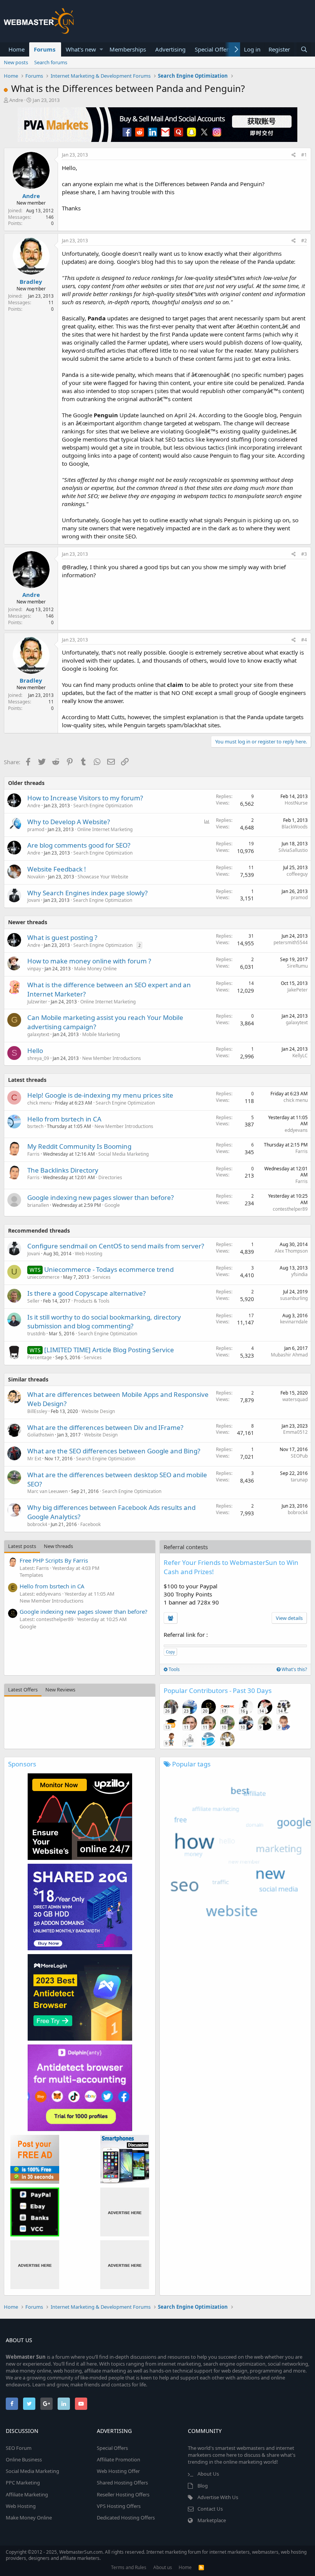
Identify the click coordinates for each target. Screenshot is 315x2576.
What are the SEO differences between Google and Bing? (114, 1451)
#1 (304, 155)
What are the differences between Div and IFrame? (105, 1427)
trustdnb (36, 1334)
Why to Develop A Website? (69, 822)
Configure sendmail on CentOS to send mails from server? (116, 1246)
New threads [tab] (58, 1546)
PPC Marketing (23, 2483)
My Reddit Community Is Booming (79, 1146)
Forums (45, 49)
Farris (33, 1154)
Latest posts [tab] (22, 1546)
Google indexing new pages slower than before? (100, 1197)
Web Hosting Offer (118, 2471)
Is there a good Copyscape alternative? (86, 1293)
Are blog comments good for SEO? (79, 845)
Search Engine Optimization (103, 806)
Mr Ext (34, 1459)
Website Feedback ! (57, 869)
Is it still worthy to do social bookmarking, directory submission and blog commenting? (104, 1322)
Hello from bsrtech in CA (64, 1119)
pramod (36, 829)
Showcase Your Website (103, 877)
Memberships (128, 49)
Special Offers (213, 49)
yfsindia (299, 1274)
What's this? (294, 1669)
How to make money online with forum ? (89, 961)
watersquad (295, 1399)
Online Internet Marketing (105, 829)
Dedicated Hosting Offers (126, 2518)
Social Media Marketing (124, 1154)
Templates (31, 1575)
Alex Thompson (291, 1251)
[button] (101, 49)
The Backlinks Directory (63, 1170)
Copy (170, 1652)
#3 (304, 554)
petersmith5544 (291, 942)
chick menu (39, 1103)
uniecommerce (43, 1277)
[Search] (304, 49)
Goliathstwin (41, 1435)
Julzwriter (37, 1002)
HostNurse (296, 803)
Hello (35, 1051)
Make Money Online (95, 969)
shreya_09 (38, 1058)
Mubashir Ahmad (289, 1355)
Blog (203, 2486)
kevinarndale (294, 1322)
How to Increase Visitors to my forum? (85, 798)
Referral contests (186, 1547)
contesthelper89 (290, 1209)
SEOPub (299, 1456)
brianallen (38, 1205)
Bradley (31, 282)
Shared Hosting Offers (122, 2483)
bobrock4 (37, 1524)
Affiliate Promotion (119, 2459)
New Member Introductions (112, 1058)
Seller (33, 1301)
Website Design (98, 1411)
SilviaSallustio (293, 850)
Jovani (34, 900)
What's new (81, 49)
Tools (174, 1669)
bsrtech (35, 1126)
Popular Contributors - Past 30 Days (218, 1690)
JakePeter (298, 990)
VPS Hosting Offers (119, 2506)
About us (163, 2567)
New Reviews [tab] (60, 1690)
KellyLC (300, 1056)
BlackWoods (295, 827)
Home (17, 49)
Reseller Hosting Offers (123, 2494)
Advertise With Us (218, 2497)
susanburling (294, 1298)
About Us (208, 2474)
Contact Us (210, 2509)
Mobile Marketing (101, 1034)
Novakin (36, 877)
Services (102, 1277)
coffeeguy (297, 874)
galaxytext (38, 1034)
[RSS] (201, 2567)
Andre (16, 100)
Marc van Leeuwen (47, 1491)
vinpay (34, 969)
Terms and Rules (129, 2567)
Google (112, 1205)
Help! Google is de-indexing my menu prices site (100, 1095)
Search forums (51, 62)
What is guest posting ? (62, 937)
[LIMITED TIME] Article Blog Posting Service (109, 1350)
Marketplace (212, 2520)
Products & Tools (92, 1301)
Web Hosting (89, 1254)
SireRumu (297, 966)
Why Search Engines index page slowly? (87, 893)
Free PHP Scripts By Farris (54, 1560)
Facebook (90, 1524)
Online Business (24, 2459)
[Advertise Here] (125, 2212)
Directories (110, 1177)
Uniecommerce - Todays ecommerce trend (109, 1269)
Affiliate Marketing (27, 2494)
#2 (304, 241)
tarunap (299, 1480)
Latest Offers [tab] (23, 1690)
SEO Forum (19, 2448)
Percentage (40, 1357)
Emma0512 (295, 1432)
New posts (16, 62)
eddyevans (296, 1130)
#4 (304, 640)
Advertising (170, 49)
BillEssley (37, 1411)
